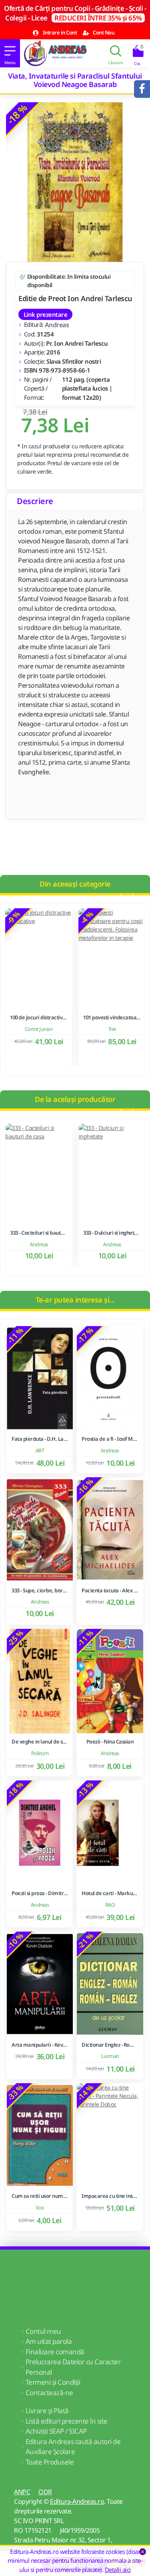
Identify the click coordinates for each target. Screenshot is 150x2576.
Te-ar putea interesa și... (75, 1300)
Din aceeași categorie (75, 884)
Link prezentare (45, 314)
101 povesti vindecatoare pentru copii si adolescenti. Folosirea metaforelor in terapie (112, 1018)
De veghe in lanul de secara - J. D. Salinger (40, 1742)
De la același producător (75, 1099)
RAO (110, 1905)
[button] (120, 897)
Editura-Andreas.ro (77, 2501)
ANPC (22, 2492)
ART (40, 1450)
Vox (40, 2207)
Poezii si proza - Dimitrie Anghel (40, 1893)
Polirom (40, 1753)
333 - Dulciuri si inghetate (112, 1233)
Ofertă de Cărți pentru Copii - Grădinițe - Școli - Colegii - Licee (75, 13)
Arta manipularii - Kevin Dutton (40, 2045)
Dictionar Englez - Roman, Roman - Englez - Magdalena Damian (110, 2045)
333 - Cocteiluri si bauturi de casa (38, 1233)
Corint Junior (38, 1029)
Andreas (57, 325)
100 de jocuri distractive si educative (38, 1018)
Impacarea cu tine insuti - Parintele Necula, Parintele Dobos (110, 2196)
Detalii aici (118, 2570)
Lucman (110, 2056)
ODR (45, 2492)
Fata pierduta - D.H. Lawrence (40, 1439)
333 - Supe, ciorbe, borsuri (40, 1591)
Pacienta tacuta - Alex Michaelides (110, 1591)
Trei (112, 1029)
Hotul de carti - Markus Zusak (110, 1893)
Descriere (35, 501)
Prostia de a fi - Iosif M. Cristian (110, 1439)
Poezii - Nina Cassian (110, 1742)
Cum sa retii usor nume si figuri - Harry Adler (40, 2196)
